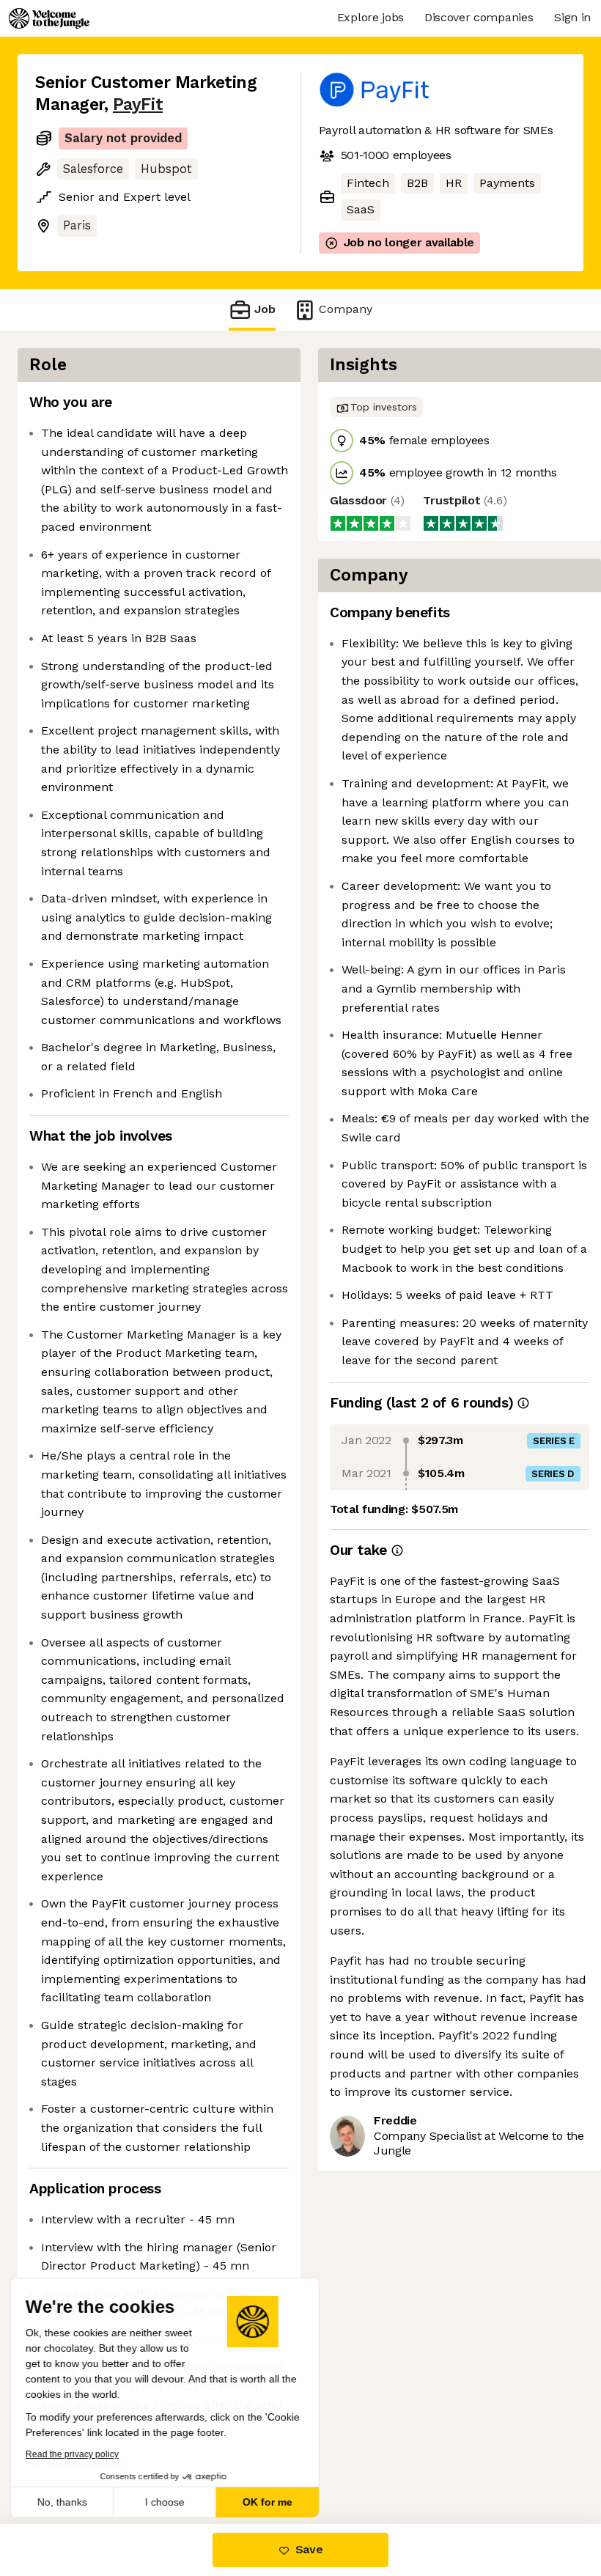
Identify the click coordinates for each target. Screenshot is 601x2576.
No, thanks (66, 2502)
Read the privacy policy (76, 2454)
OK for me (271, 2502)
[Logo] (49, 18)
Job (265, 309)
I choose (169, 2502)
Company (341, 309)
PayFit (136, 104)
